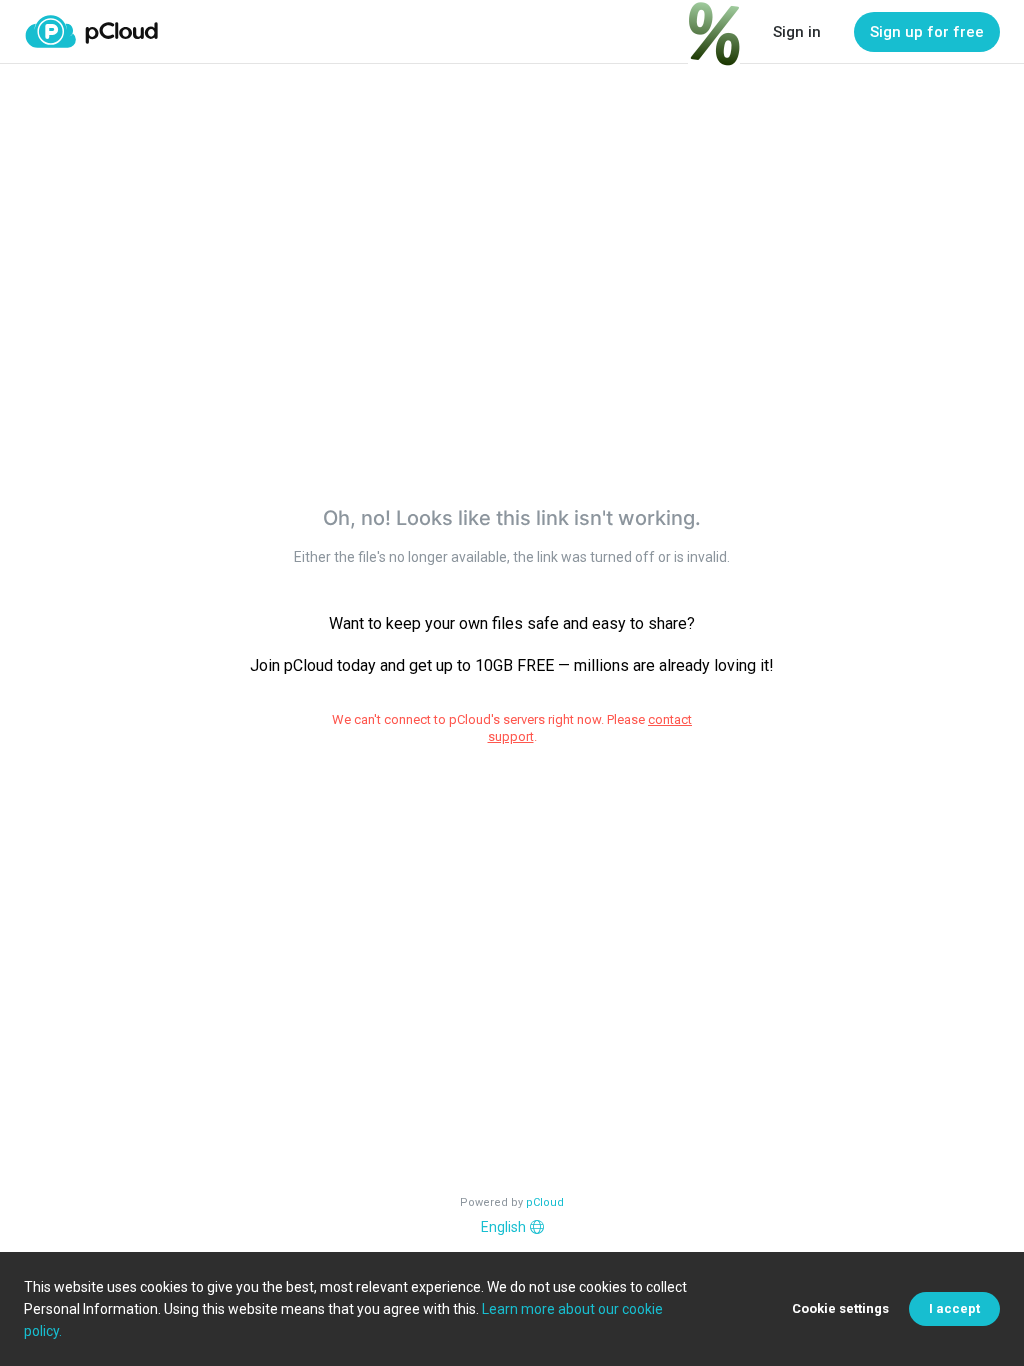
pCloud (545, 1202)
